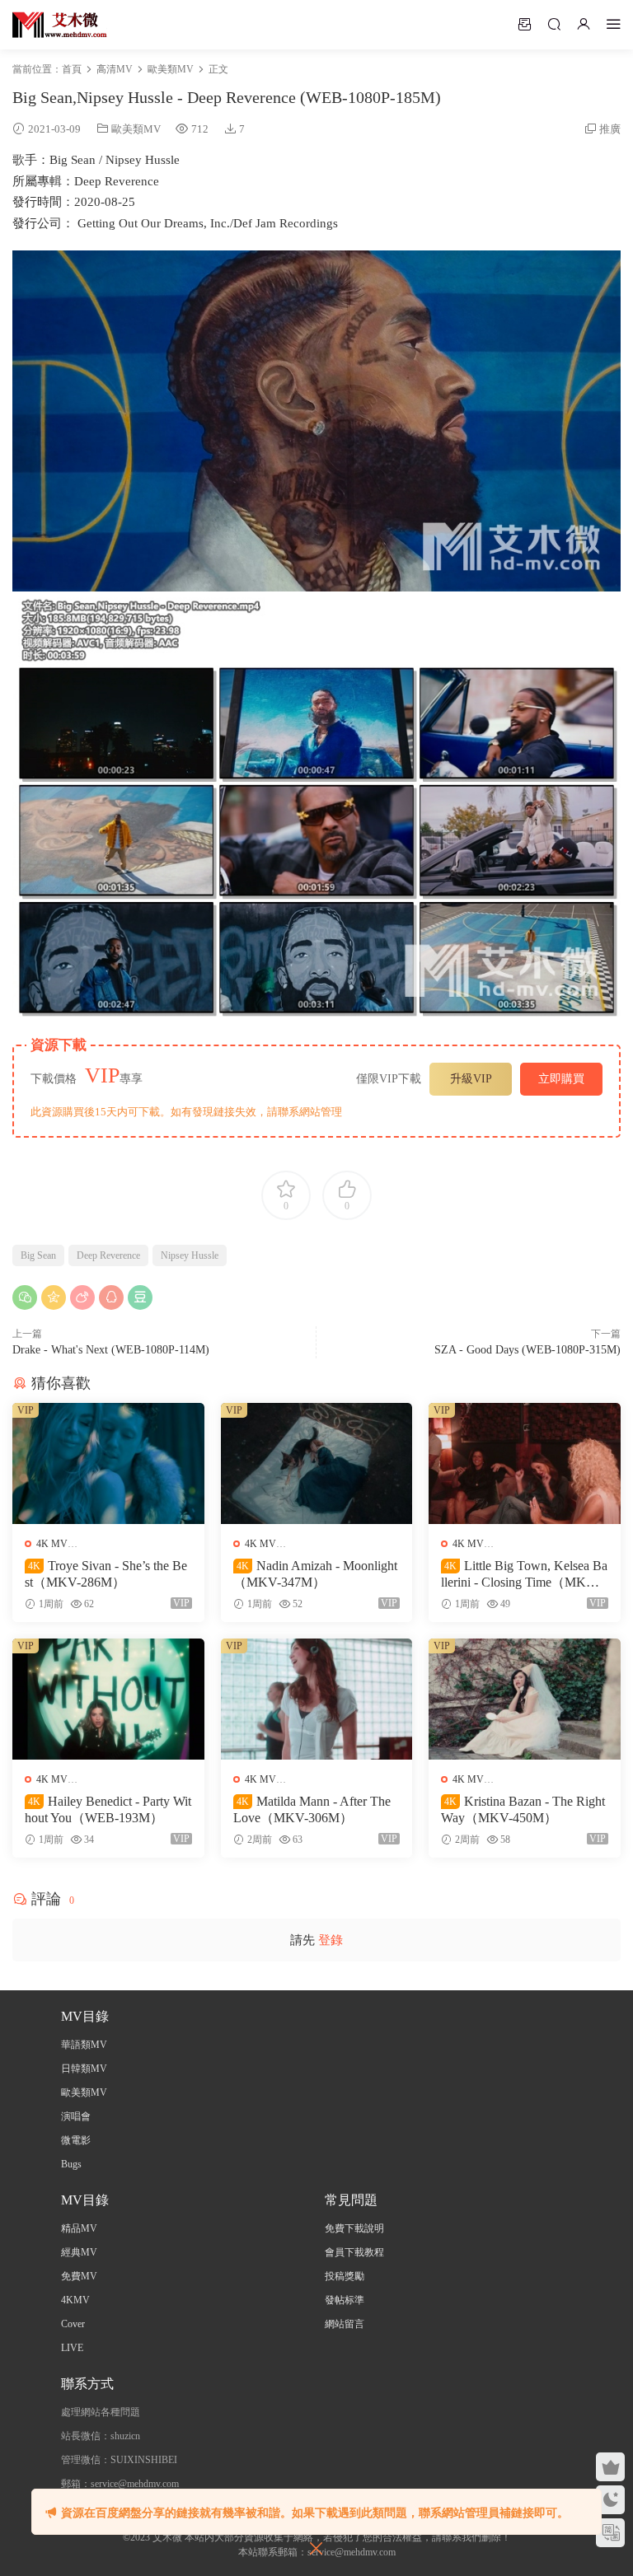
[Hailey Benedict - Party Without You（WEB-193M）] (108, 1699)
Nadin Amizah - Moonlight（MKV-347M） (315, 1574)
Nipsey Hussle (190, 1255)
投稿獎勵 (345, 2276)
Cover (73, 2324)
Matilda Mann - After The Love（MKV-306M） (312, 1809)
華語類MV (84, 2045)
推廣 (610, 129)
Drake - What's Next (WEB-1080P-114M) (111, 1350)
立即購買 (561, 1079)
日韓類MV (84, 2069)
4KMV (75, 2300)
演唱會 (76, 2116)
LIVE (72, 2348)
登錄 (331, 1940)
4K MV (52, 1544)
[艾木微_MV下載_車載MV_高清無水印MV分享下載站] (60, 25)
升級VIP (471, 1079)
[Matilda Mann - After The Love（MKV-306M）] (317, 1699)
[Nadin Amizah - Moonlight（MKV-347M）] (317, 1463)
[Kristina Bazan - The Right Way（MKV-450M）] (525, 1699)
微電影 (76, 2140)
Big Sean (38, 1255)
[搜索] (554, 24)
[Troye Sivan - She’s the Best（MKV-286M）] (108, 1463)
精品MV (79, 2228)
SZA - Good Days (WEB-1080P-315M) (527, 1350)
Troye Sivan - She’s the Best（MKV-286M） (106, 1574)
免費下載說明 (354, 2228)
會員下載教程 (354, 2252)
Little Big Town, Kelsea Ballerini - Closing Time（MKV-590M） (524, 1575)
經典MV (79, 2252)
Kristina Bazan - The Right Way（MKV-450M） (523, 1809)
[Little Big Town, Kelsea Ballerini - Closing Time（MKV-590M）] (525, 1463)
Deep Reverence (108, 1255)
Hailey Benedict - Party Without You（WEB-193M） (108, 1809)
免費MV (79, 2276)
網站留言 (345, 2324)
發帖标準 (345, 2300)
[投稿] (524, 24)
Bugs (71, 2164)
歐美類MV (136, 129)
